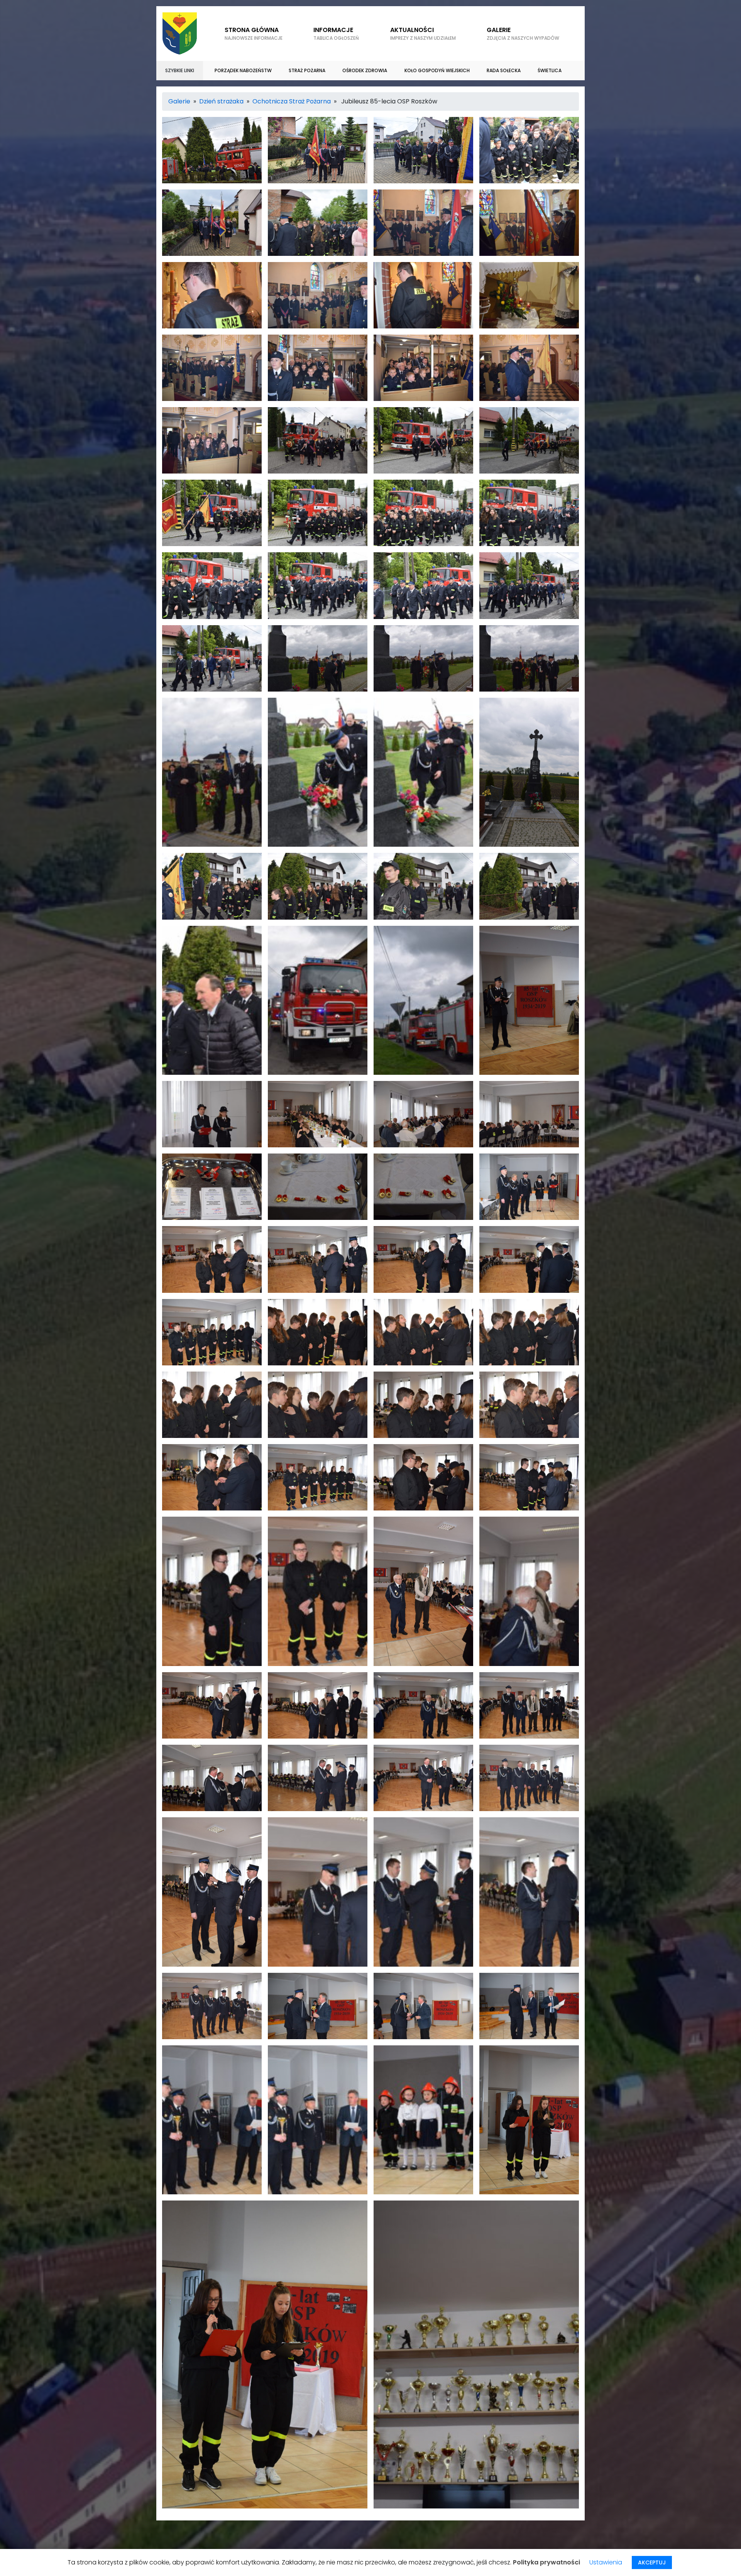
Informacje (336, 33)
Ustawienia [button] (606, 2562)
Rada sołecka (504, 70)
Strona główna (254, 33)
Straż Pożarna (307, 70)
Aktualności (423, 33)
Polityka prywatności (546, 2562)
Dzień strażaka (221, 101)
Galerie (179, 101)
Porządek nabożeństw (243, 70)
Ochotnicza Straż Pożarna (292, 101)
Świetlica (550, 70)
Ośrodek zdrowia (365, 70)
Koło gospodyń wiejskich (437, 70)
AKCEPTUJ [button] (652, 2562)
